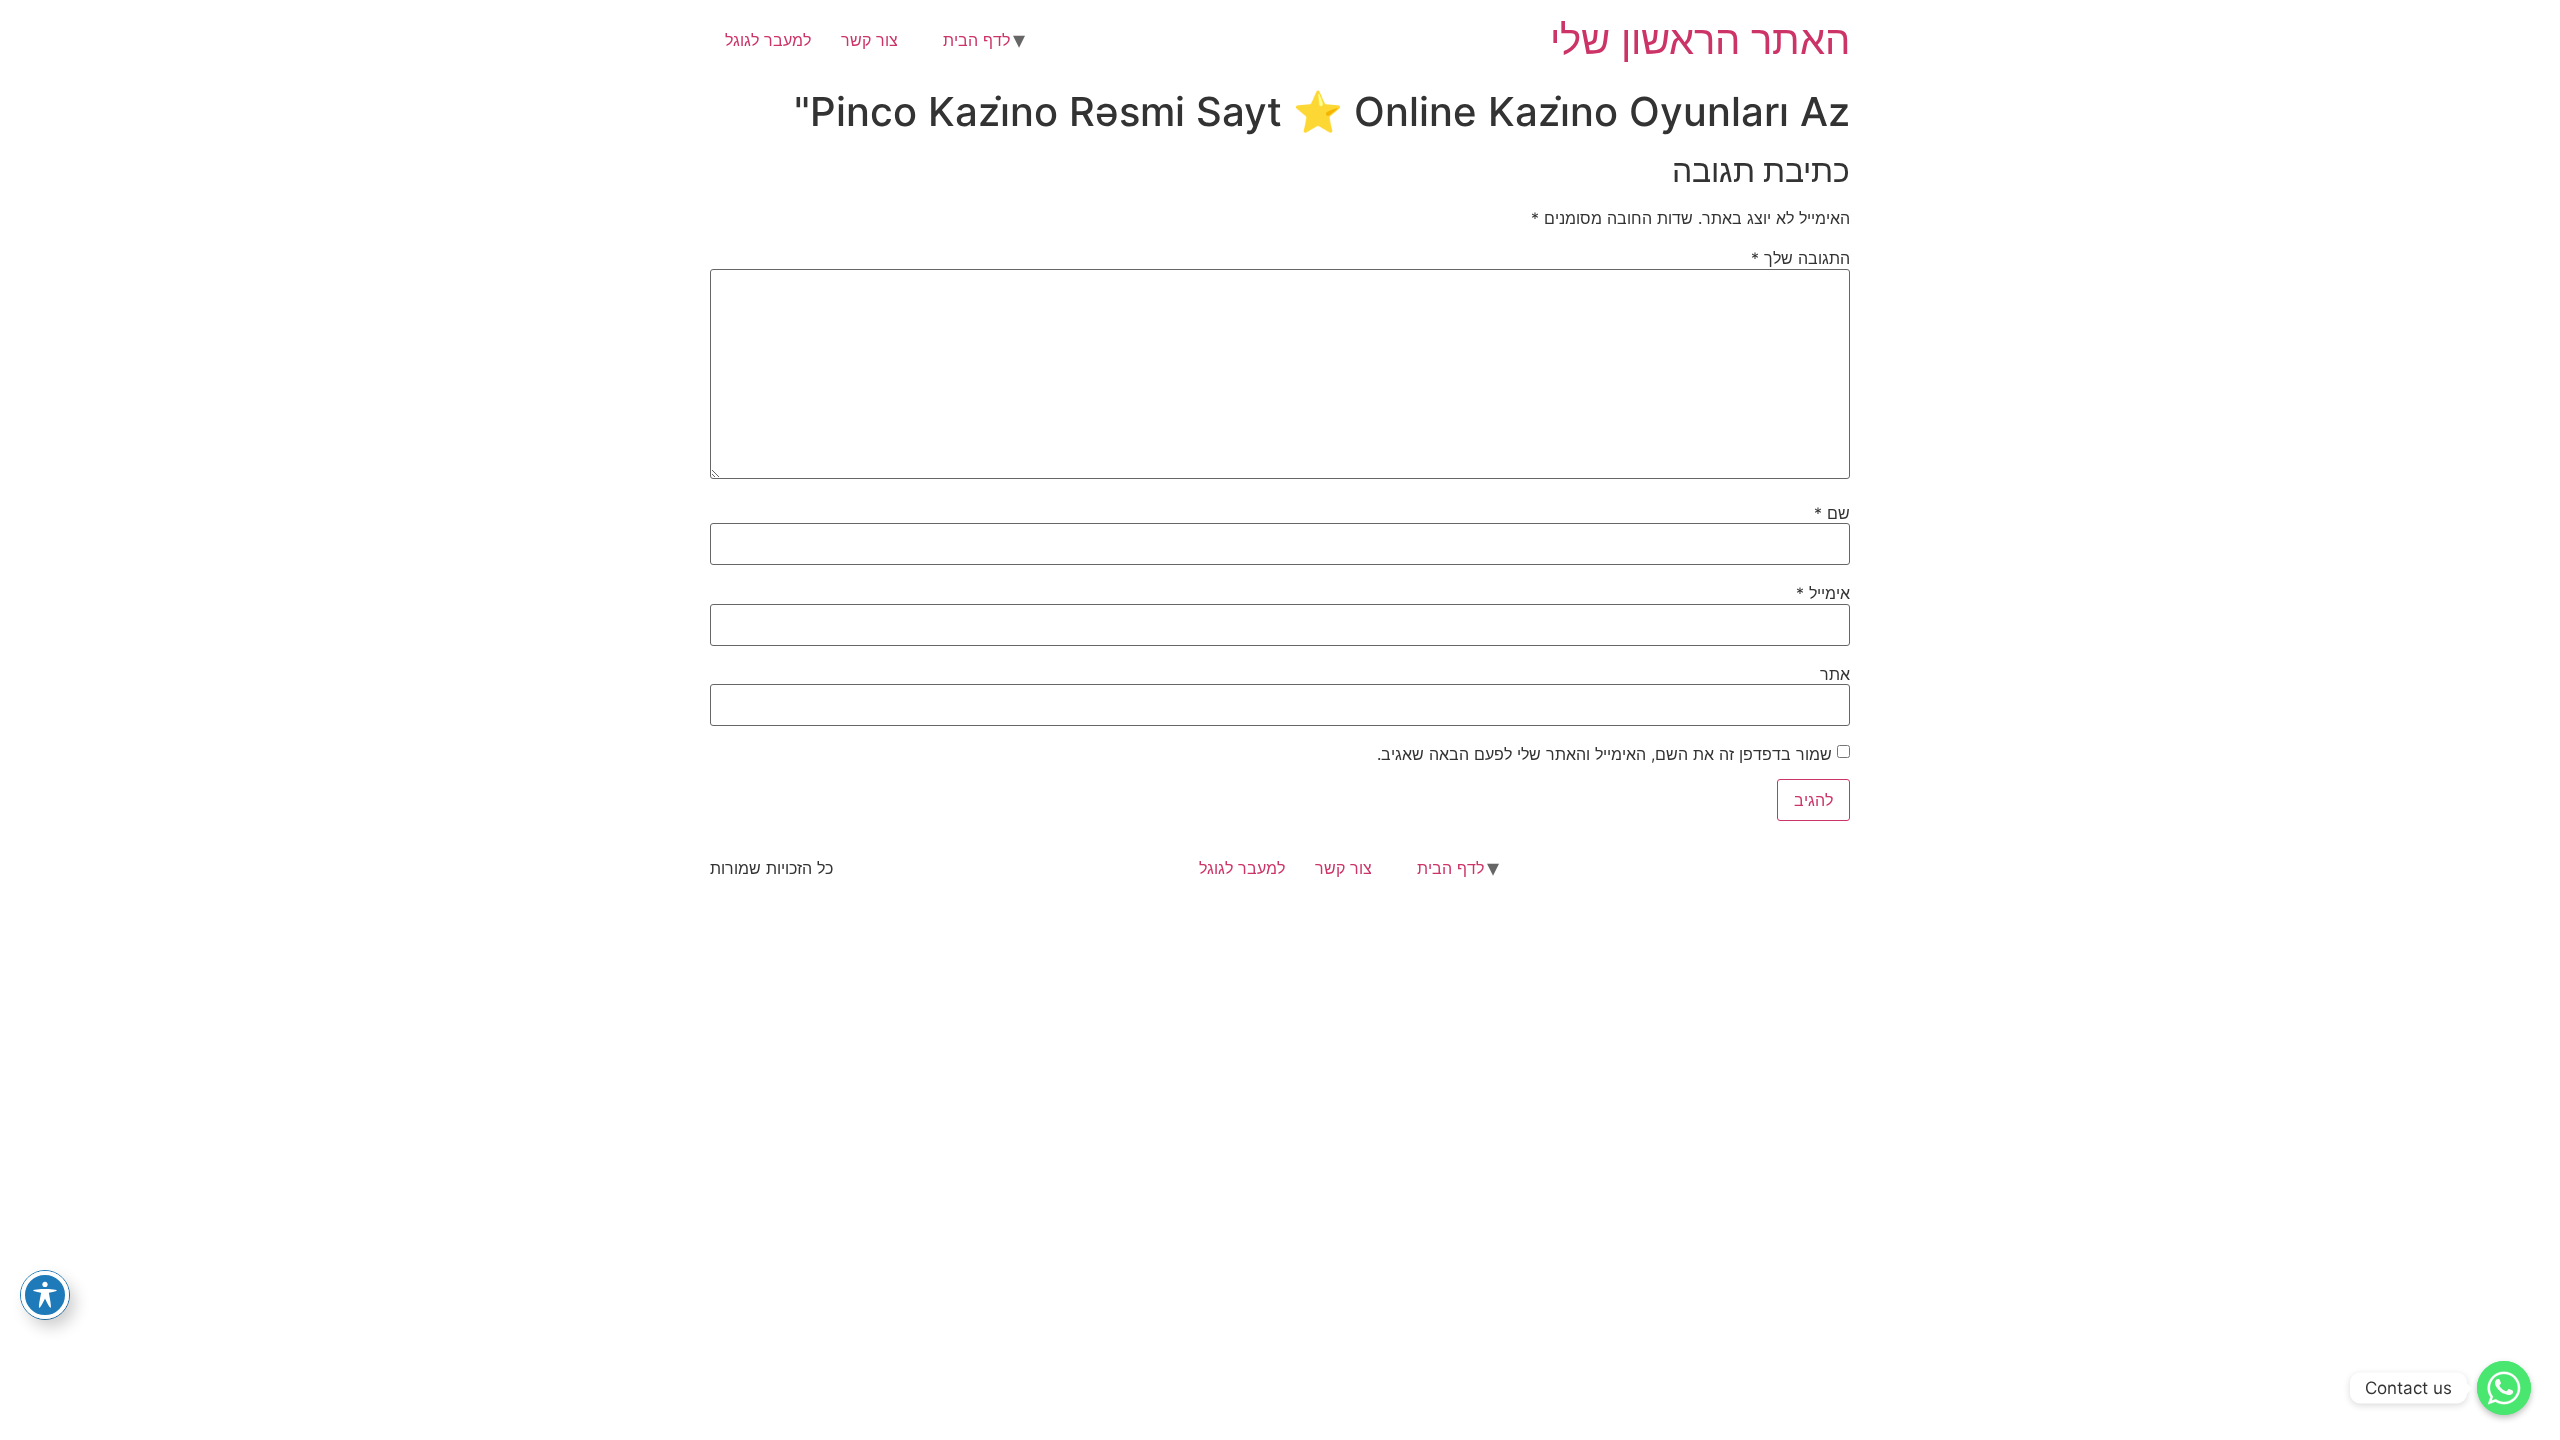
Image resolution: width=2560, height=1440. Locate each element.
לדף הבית (976, 40)
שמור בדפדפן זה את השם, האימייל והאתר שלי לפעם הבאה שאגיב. (1604, 754)
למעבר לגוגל (768, 40)
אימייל (1823, 593)
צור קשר (869, 40)
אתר (1835, 674)
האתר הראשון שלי (1700, 39)
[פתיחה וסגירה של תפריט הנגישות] (45, 1295)
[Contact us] (2504, 1388)
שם (1832, 513)
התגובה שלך (1800, 258)
